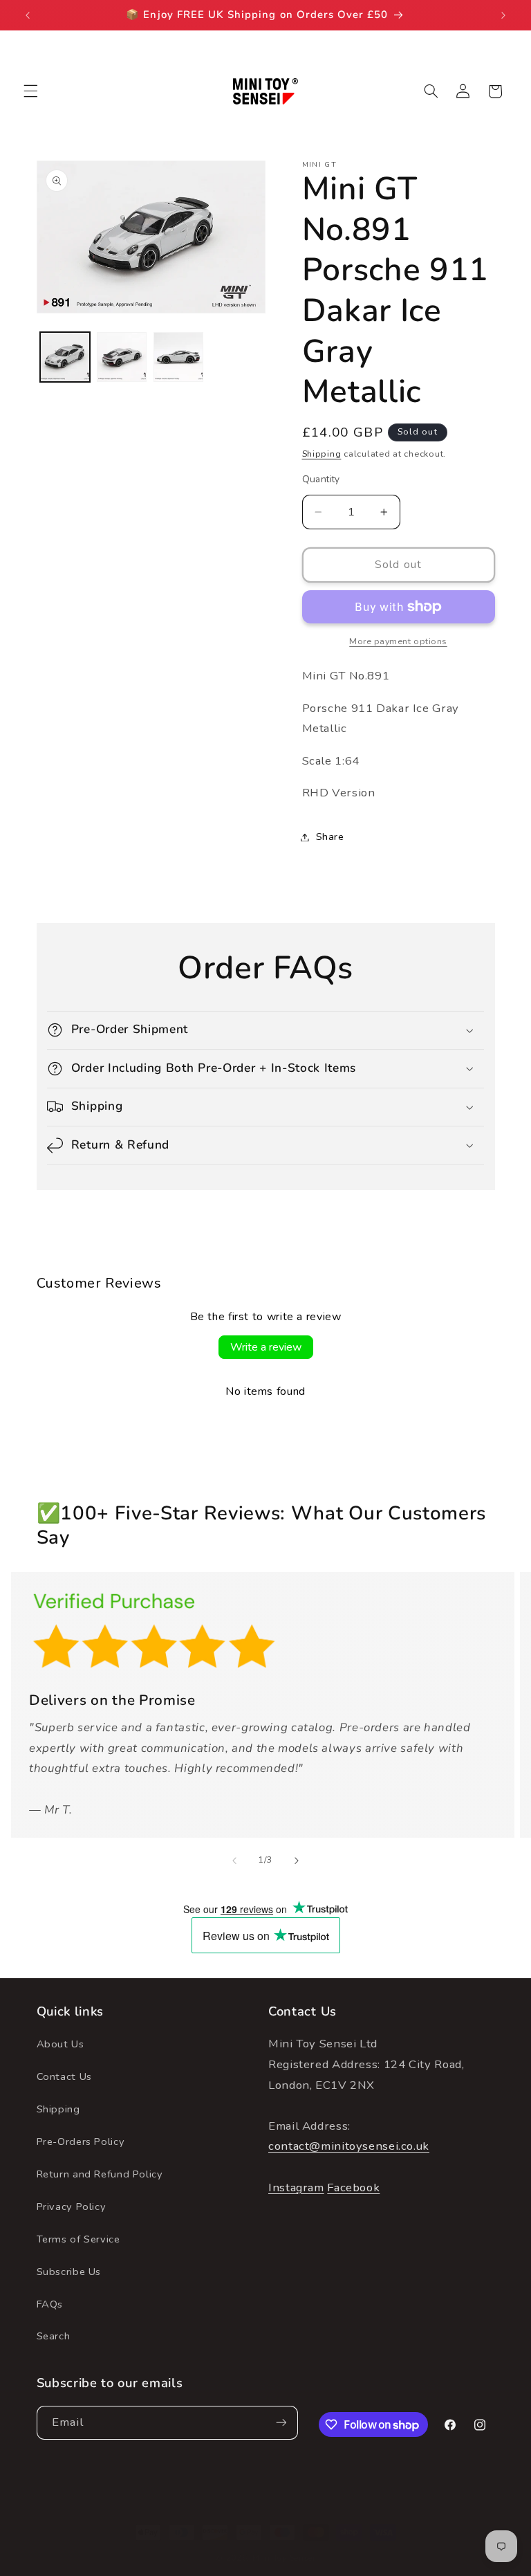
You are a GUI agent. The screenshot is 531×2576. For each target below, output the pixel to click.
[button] (30, 91)
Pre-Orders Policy (81, 2141)
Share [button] (330, 837)
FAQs (50, 2304)
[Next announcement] (503, 15)
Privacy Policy (72, 2207)
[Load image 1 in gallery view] (65, 357)
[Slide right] (297, 1861)
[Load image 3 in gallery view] (178, 357)
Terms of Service (78, 2239)
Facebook (353, 2187)
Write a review (266, 1347)
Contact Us (64, 2076)
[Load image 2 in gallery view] (122, 357)
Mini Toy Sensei (284, 2558)
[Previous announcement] (28, 15)
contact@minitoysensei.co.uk (349, 2146)
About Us (60, 2044)
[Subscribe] (281, 2423)
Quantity (321, 479)
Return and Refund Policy (100, 2174)
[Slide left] (234, 1861)
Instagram (296, 2187)
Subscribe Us (69, 2272)
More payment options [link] (398, 641)
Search (54, 2336)
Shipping (322, 454)
